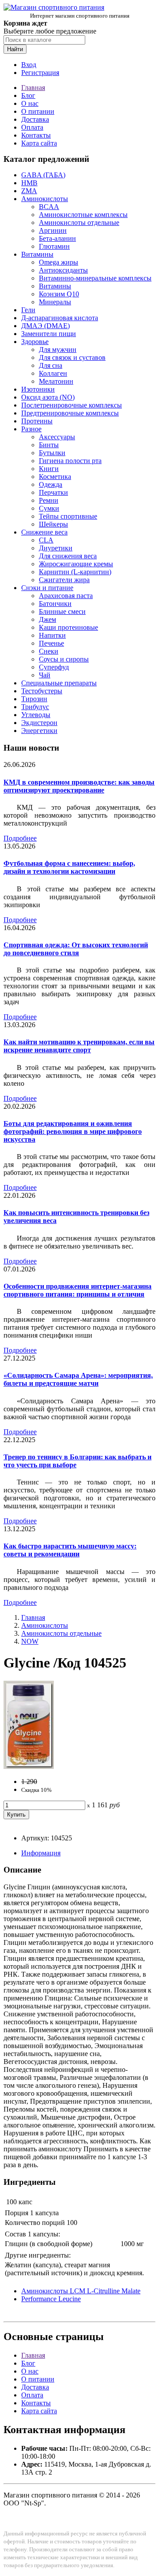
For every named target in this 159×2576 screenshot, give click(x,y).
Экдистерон (39, 723)
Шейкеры (53, 524)
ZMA (29, 191)
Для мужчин (58, 350)
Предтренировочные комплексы (70, 413)
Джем (47, 619)
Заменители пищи (49, 334)
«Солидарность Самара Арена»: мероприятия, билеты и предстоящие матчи (78, 1379)
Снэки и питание (47, 588)
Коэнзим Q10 (59, 294)
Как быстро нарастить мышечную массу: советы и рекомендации (70, 1550)
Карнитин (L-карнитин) (75, 572)
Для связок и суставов (72, 357)
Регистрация (40, 73)
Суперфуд (54, 667)
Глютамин (54, 246)
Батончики (55, 604)
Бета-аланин (57, 238)
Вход (29, 65)
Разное (31, 429)
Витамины (37, 254)
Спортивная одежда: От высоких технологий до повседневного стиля (76, 949)
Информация (41, 1853)
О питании (38, 111)
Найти (15, 49)
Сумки (49, 508)
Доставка (35, 119)
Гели (28, 310)
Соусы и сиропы (64, 659)
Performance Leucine (51, 2299)
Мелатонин (56, 381)
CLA (46, 540)
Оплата (32, 127)
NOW (30, 1641)
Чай (45, 675)
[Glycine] (29, 1767)
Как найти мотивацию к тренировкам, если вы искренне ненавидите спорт (79, 1046)
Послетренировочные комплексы (72, 405)
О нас (30, 103)
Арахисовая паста (66, 596)
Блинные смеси (62, 611)
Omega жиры (59, 262)
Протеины (37, 421)
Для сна (51, 365)
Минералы (55, 302)
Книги (49, 469)
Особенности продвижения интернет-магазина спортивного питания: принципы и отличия (78, 1290)
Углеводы (36, 715)
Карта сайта (39, 143)
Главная (33, 88)
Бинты (49, 445)
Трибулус (35, 707)
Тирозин (34, 699)
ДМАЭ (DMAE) (45, 326)
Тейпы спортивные (68, 516)
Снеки (49, 651)
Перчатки (53, 492)
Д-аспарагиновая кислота (60, 318)
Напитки (52, 635)
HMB (29, 183)
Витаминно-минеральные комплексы (95, 278)
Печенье (51, 643)
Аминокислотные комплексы (83, 215)
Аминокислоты (45, 199)
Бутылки (52, 453)
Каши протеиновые (68, 627)
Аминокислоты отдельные (79, 222)
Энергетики (39, 731)
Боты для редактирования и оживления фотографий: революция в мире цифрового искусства (73, 1131)
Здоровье (35, 342)
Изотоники (38, 389)
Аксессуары (57, 437)
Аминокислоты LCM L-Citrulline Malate (81, 2291)
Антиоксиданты (63, 270)
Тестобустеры (42, 691)
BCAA (49, 207)
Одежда (51, 484)
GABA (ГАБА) (43, 175)
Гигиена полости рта (70, 461)
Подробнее (20, 838)
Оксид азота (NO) (48, 397)
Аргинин (53, 230)
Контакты (36, 135)
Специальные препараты (59, 683)
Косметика (55, 477)
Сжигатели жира (64, 580)
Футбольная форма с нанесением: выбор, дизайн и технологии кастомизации (69, 867)
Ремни (49, 500)
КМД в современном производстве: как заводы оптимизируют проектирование (79, 786)
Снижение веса (44, 532)
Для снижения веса (68, 556)
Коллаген (53, 373)
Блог (28, 95)
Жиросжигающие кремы (76, 564)
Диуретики (56, 548)
